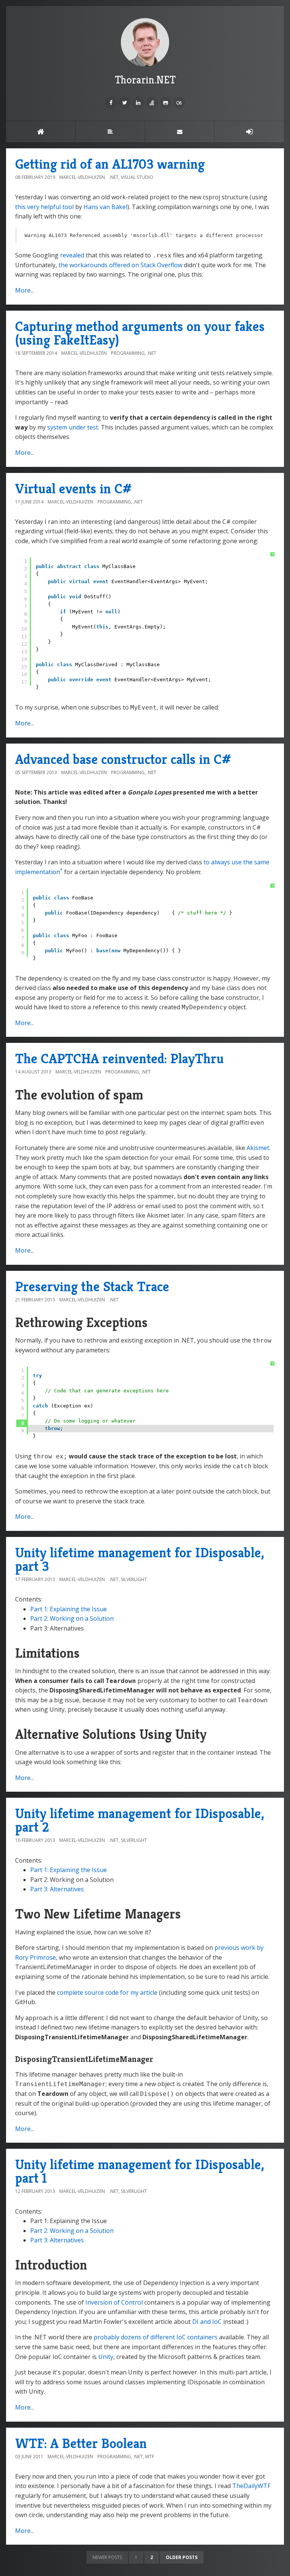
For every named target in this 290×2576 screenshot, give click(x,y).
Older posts (182, 2557)
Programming (128, 353)
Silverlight (134, 1579)
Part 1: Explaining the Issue (69, 1609)
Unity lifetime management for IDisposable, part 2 (140, 1820)
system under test (73, 427)
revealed (72, 255)
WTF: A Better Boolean (81, 2443)
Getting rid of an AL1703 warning (110, 164)
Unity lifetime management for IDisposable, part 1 (140, 2171)
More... (25, 290)
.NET (114, 177)
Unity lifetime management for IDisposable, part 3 (140, 1559)
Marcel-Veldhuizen (82, 177)
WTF (150, 2457)
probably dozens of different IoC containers (156, 2337)
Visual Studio (137, 177)
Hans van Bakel (105, 207)
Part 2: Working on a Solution (72, 1618)
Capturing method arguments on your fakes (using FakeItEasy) (140, 333)
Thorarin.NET (145, 80)
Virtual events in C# (73, 489)
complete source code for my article (107, 1992)
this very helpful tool (44, 207)
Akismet (258, 1148)
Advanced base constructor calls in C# (123, 759)
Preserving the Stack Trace (92, 1286)
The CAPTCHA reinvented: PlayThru (120, 1059)
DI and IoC (207, 2322)
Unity (106, 2357)
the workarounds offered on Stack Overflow (120, 265)
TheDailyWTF (251, 2486)
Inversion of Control (114, 2302)
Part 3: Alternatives (57, 1889)
